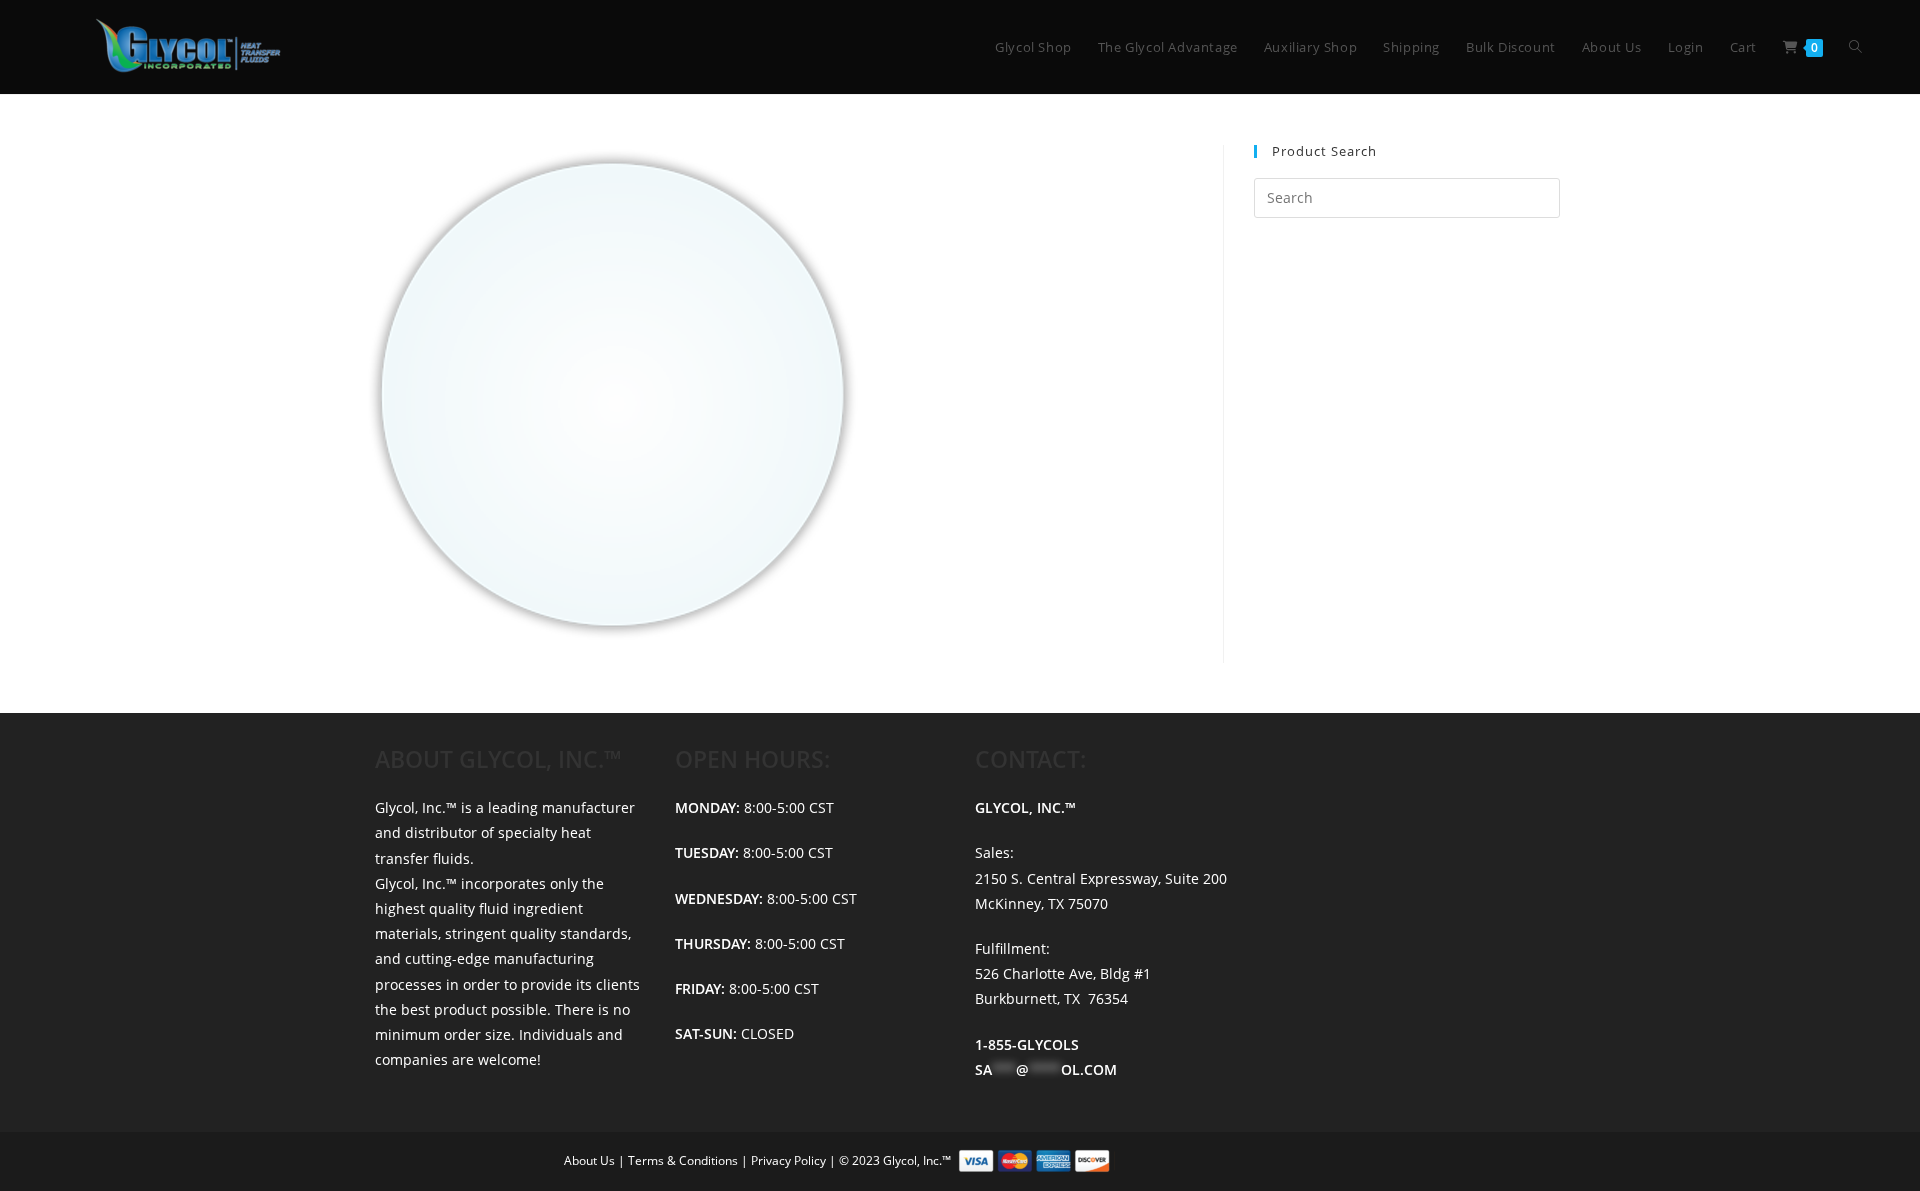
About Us (591, 1160)
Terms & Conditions (684, 1160)
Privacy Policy (790, 1160)
